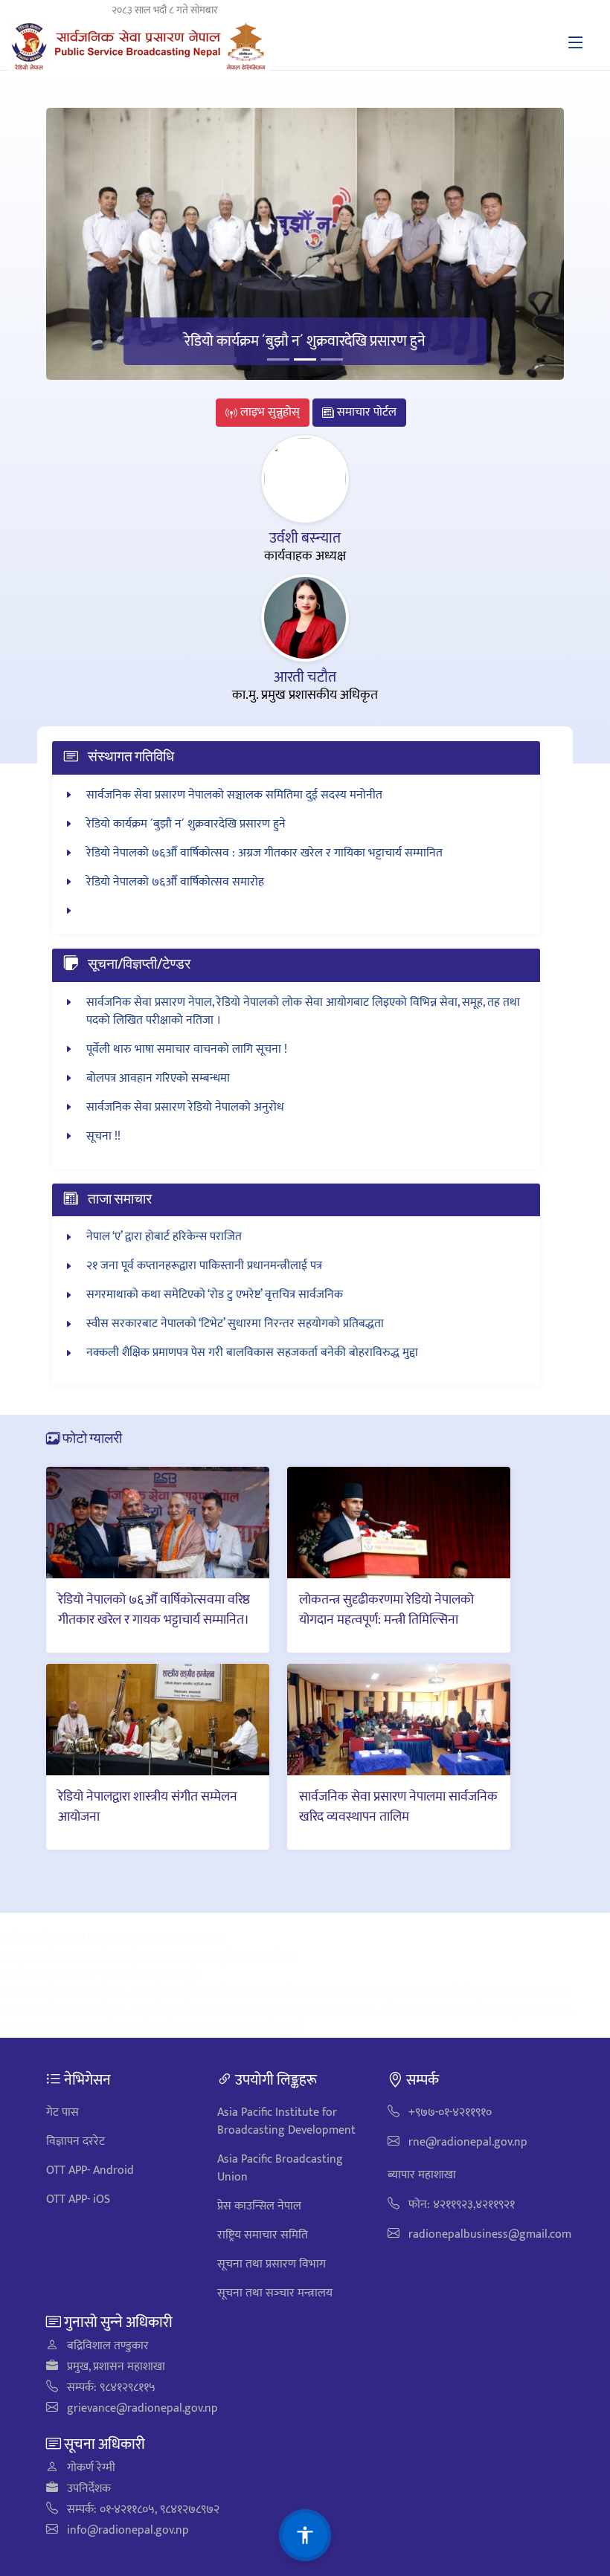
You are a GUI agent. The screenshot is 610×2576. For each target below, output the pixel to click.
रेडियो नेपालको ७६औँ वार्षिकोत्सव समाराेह (175, 882)
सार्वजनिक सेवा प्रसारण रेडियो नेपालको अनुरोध (185, 1107)
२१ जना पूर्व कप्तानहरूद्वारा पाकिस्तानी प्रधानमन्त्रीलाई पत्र (204, 1266)
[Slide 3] (332, 359)
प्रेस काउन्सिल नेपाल (259, 2206)
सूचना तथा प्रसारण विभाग (272, 2264)
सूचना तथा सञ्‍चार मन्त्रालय (275, 2293)
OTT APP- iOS (78, 2199)
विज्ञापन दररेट (76, 2141)
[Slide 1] (278, 359)
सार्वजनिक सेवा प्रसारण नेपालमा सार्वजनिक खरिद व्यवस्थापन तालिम (398, 1806)
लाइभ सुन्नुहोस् (269, 412)
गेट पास (62, 2112)
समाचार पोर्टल (365, 412)
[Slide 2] (305, 359)
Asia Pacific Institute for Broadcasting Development (286, 2121)
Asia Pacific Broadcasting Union (280, 2168)
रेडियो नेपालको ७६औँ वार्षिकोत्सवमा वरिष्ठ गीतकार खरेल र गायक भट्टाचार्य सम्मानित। (154, 1609)
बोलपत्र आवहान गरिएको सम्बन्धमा (158, 1078)
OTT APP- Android (90, 2170)
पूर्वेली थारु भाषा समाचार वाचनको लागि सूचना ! (187, 1049)
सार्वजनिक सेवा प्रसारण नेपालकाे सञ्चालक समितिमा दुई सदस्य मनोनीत (234, 795)
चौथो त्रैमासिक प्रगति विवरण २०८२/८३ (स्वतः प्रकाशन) (112, 1939)
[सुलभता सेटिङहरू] (305, 2535)
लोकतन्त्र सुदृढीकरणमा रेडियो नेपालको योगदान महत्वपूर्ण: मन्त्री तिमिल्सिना (386, 1609)
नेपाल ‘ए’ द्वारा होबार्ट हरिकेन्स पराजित (164, 1237)
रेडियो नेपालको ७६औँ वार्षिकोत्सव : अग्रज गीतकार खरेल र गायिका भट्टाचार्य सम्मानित (264, 853)
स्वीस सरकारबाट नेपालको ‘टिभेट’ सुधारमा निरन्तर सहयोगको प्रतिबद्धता (235, 1324)
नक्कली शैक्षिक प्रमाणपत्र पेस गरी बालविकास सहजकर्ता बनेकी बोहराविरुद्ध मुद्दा (252, 1353)
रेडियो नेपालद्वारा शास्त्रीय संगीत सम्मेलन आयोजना (148, 1806)
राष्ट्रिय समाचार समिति (263, 2235)
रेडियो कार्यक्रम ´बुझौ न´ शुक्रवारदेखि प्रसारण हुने (305, 341)
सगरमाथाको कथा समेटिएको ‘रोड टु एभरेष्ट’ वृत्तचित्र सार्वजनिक (215, 1295)
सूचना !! (103, 1136)
